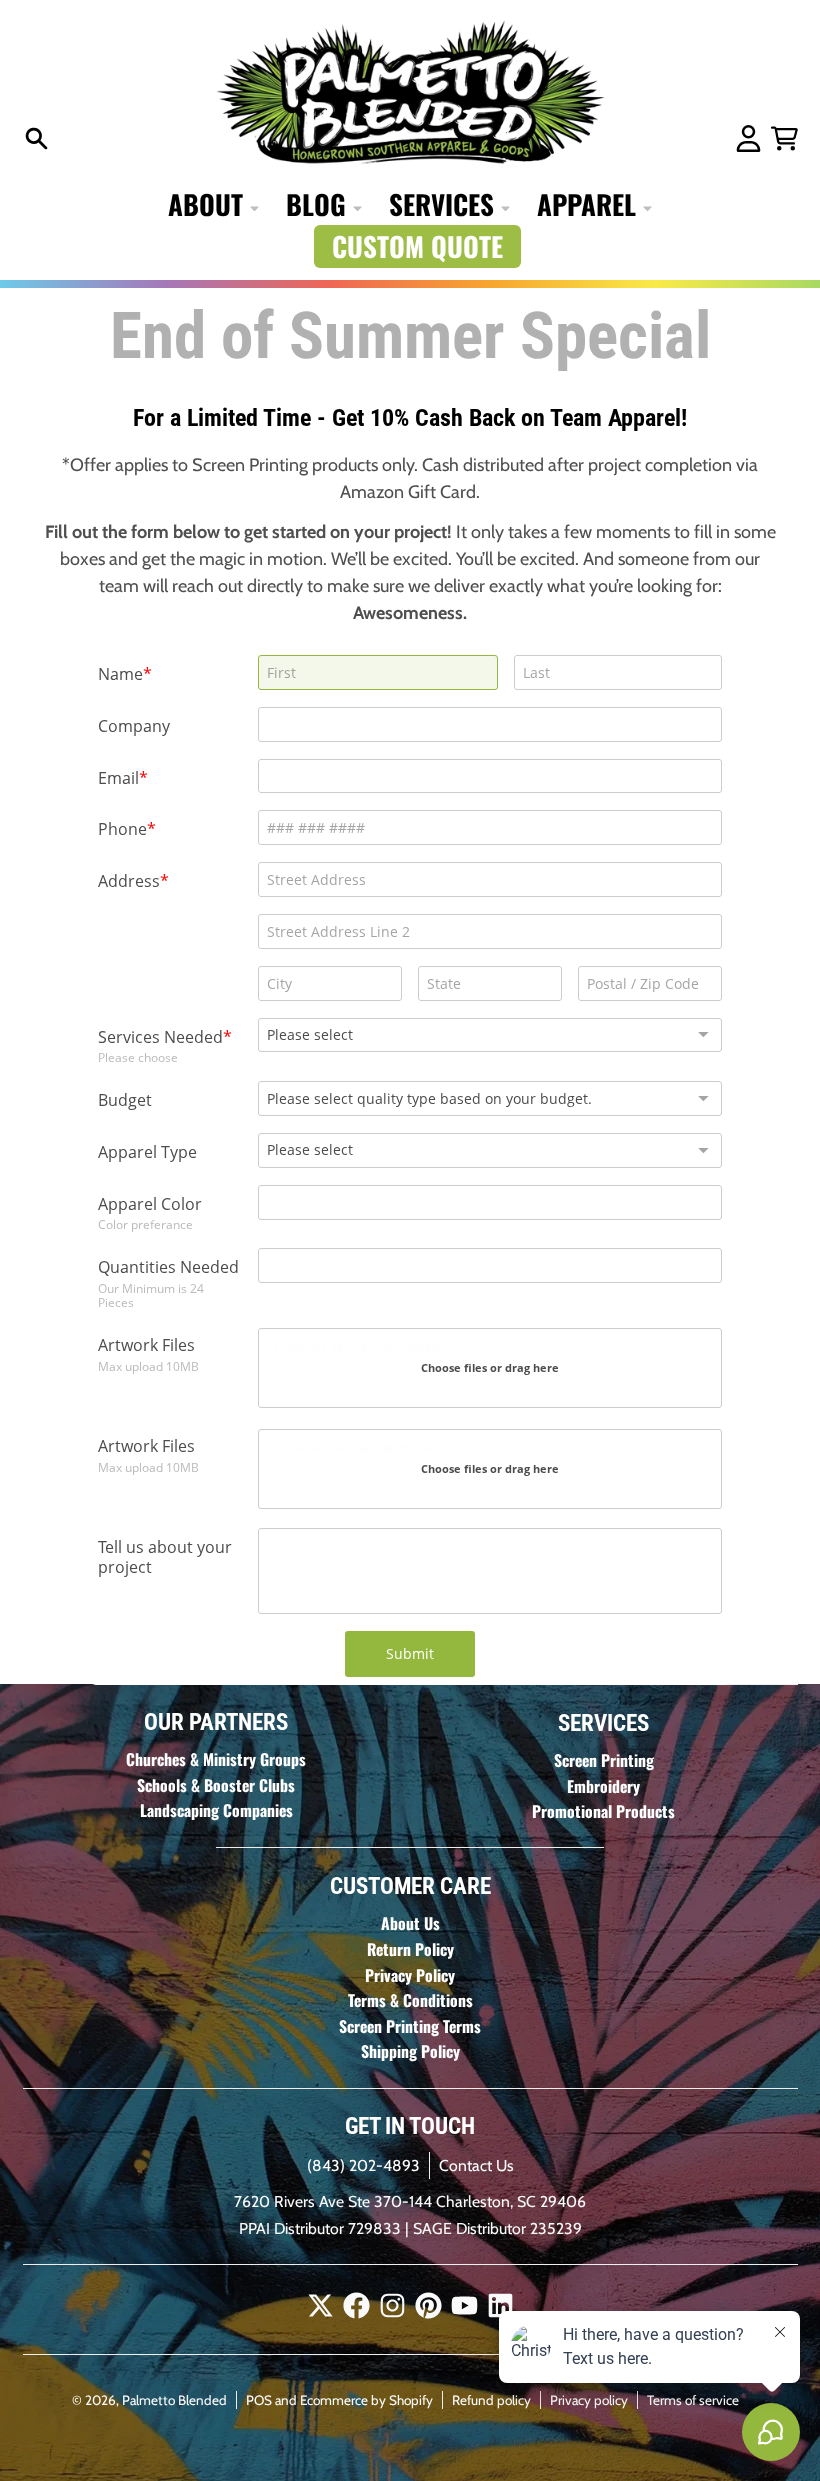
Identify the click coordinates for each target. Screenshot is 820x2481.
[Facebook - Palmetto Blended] (356, 2305)
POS (259, 2400)
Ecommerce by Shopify (366, 2400)
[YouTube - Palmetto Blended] (464, 2305)
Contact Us (476, 2165)
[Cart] (784, 138)
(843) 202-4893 (363, 2165)
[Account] (748, 138)
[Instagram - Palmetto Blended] (392, 2305)
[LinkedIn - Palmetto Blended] (500, 2305)
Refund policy (491, 2400)
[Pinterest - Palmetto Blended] (428, 2305)
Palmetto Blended (174, 2400)
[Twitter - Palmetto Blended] (320, 2305)
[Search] (36, 138)
